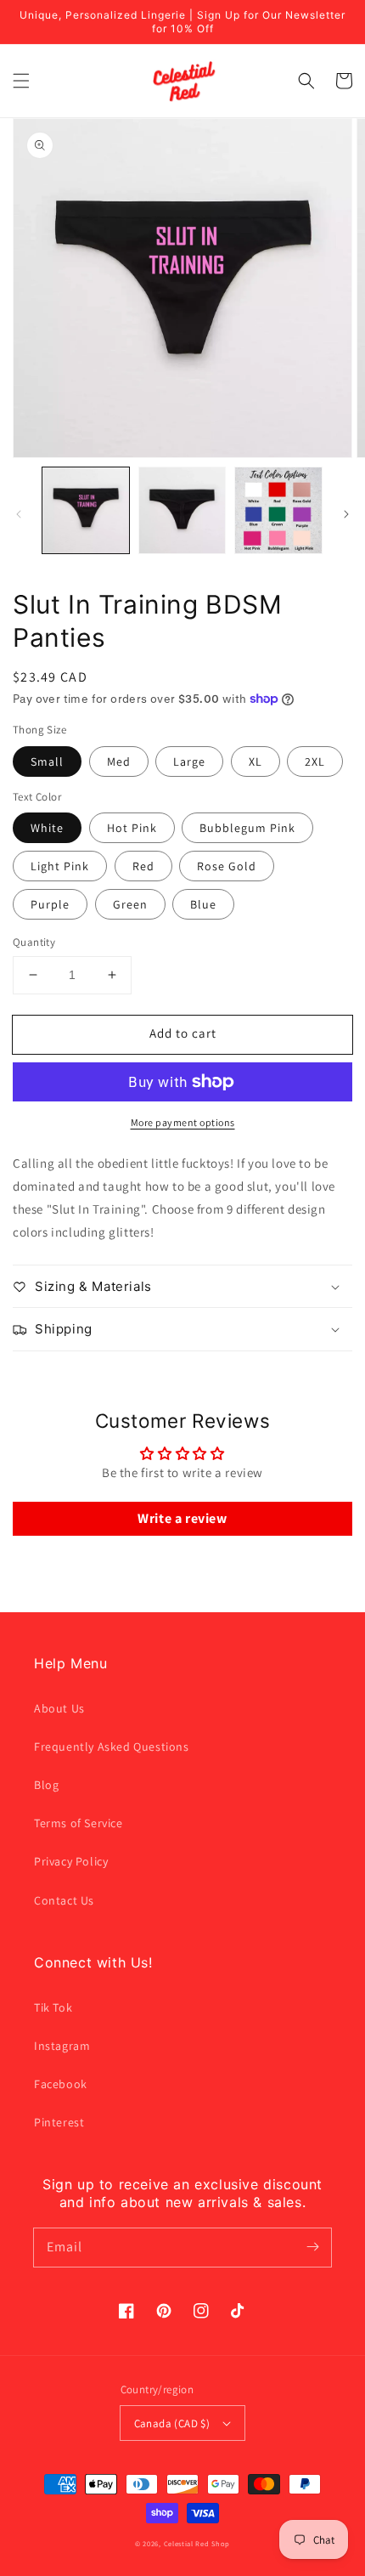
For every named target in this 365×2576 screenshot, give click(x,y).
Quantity (34, 942)
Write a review (182, 1518)
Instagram (62, 2046)
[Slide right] (346, 514)
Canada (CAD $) (172, 2423)
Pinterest (59, 2122)
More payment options (183, 1122)
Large (189, 761)
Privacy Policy (71, 1861)
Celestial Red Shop (197, 2543)
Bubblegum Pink (247, 828)
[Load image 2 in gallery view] (182, 511)
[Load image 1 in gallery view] (86, 511)
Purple (50, 904)
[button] (21, 81)
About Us (59, 1708)
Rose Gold (227, 866)
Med (119, 761)
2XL (315, 761)
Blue (203, 904)
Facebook (61, 2084)
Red (143, 866)
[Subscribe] (312, 2247)
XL (255, 761)
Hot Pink (132, 828)
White (47, 828)
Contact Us (64, 1900)
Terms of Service (79, 1823)
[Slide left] (19, 514)
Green (130, 904)
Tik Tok (53, 2007)
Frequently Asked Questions (112, 1747)
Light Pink (60, 866)
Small (47, 761)
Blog (46, 1785)
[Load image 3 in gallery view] (278, 511)
